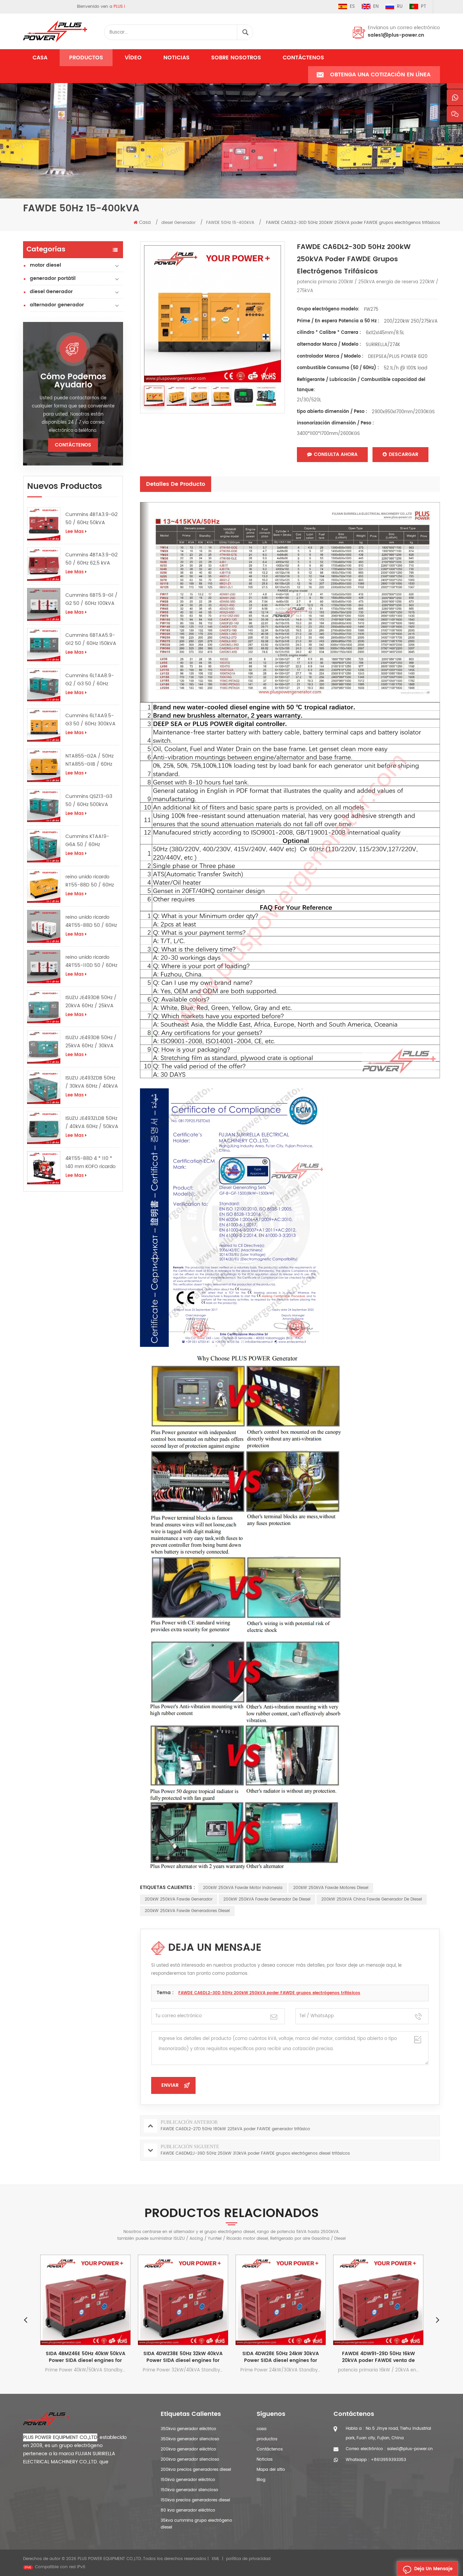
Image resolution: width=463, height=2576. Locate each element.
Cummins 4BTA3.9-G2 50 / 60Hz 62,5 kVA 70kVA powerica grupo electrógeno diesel (92, 559)
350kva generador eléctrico (188, 2429)
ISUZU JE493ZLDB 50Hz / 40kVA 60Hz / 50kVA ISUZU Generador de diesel (92, 1123)
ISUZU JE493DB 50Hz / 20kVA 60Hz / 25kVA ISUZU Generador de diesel (91, 1002)
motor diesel (45, 265)
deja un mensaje (433, 2569)
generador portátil (53, 278)
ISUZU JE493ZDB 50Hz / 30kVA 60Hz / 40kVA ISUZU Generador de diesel (92, 1082)
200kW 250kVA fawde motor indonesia (243, 1888)
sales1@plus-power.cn (396, 35)
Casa (40, 58)
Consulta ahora (336, 454)
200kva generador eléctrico (188, 2449)
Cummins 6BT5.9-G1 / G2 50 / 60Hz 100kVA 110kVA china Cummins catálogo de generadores (92, 599)
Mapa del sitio (271, 2470)
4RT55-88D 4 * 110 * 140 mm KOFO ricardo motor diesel (90, 1163)
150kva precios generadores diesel (195, 2500)
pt (424, 7)
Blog (261, 2480)
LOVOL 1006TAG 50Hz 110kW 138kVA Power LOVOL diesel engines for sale (401, 2357)
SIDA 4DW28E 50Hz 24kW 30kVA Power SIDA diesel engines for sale (206, 2357)
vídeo (133, 58)
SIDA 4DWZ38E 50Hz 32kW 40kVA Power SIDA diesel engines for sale (108, 2357)
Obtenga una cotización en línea (380, 75)
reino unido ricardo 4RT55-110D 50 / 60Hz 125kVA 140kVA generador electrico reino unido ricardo (91, 961)
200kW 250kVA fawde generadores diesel (187, 1911)
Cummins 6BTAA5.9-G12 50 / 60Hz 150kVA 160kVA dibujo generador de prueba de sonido (91, 640)
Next (438, 2320)
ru (400, 7)
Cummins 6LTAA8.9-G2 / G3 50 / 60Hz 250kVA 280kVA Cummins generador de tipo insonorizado (90, 680)
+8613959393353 (388, 2460)
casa (261, 2429)
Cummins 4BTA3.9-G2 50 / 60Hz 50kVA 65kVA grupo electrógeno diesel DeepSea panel (92, 519)
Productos (86, 58)
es (352, 7)
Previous (25, 2320)
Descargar (404, 454)
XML (215, 2559)
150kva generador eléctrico (188, 2480)
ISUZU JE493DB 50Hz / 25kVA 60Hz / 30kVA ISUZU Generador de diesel (91, 1042)
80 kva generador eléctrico (188, 2510)
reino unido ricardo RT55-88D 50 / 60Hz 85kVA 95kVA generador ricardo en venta (90, 881)
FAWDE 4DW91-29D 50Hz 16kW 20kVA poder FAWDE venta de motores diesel (304, 2357)
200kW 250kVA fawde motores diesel (331, 1888)
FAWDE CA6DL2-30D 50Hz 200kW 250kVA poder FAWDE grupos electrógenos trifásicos (269, 1993)
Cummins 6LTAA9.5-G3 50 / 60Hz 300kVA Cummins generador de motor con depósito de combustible (92, 720)
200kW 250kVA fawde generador (179, 1899)
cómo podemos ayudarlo (73, 381)
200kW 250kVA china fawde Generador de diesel (372, 1899)
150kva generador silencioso (189, 2490)
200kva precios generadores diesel (196, 2470)
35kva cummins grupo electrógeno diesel (196, 2524)
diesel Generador (51, 292)
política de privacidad (248, 2559)
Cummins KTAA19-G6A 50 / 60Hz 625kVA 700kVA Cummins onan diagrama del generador (87, 841)
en (376, 7)
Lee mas (75, 532)
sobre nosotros (236, 58)
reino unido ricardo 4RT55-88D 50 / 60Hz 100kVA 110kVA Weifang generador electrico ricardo (91, 921)
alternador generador (57, 305)
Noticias (176, 58)
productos (267, 2439)
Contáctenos (303, 58)
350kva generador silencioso (190, 2439)
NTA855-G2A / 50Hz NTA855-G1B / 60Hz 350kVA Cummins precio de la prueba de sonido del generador (92, 760)
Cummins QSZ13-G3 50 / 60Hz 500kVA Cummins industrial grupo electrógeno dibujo (89, 801)
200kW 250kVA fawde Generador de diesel (267, 1899)
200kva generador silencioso (190, 2459)
